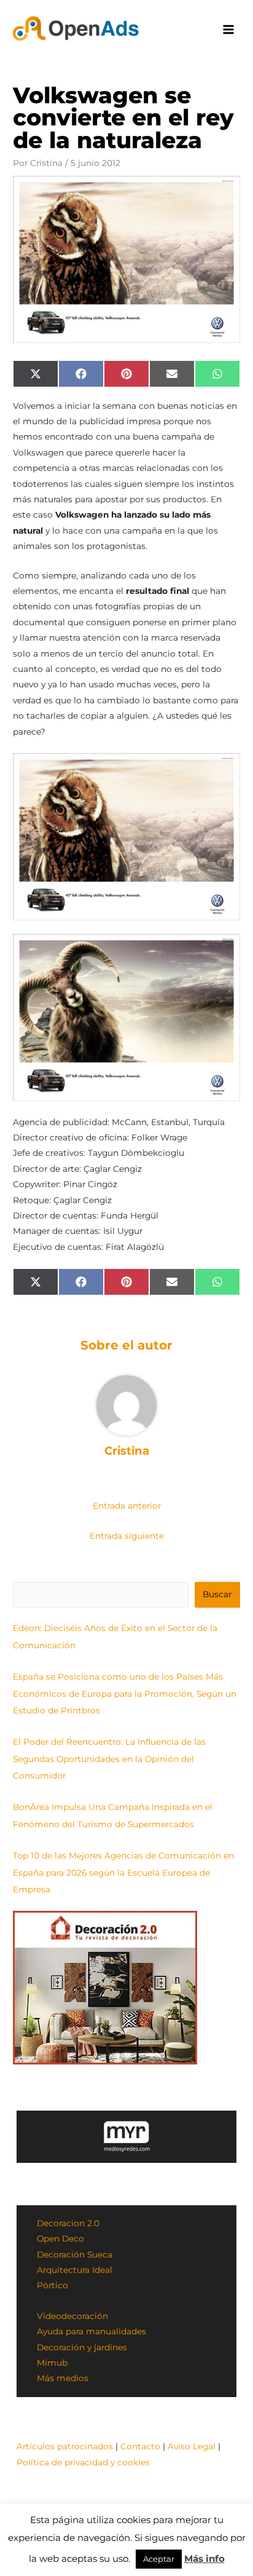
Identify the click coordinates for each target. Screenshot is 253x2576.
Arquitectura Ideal (75, 2270)
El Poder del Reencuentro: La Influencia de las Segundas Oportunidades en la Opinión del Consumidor (109, 1759)
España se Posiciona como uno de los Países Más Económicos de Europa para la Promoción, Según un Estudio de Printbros (125, 1693)
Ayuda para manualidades (91, 2331)
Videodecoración (72, 2316)
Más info (204, 2558)
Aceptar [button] (159, 2559)
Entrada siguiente (127, 1536)
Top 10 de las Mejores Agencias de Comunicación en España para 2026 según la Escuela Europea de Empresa (123, 1872)
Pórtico (53, 2285)
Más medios (63, 2378)
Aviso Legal (192, 2446)
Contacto (140, 2446)
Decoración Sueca (75, 2254)
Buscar (217, 1594)
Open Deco (60, 2238)
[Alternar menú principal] (229, 30)
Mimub (52, 2363)
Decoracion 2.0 (68, 2223)
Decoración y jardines (82, 2347)
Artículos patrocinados (65, 2446)
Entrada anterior (127, 1506)
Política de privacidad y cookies (83, 2462)
